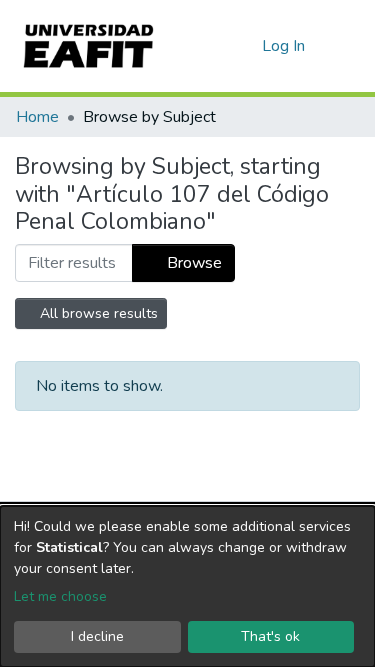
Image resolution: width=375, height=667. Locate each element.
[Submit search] (214, 46)
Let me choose (60, 596)
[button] (243, 46)
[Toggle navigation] (347, 46)
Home (37, 117)
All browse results (97, 313)
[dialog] (187, 586)
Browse (192, 263)
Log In (284, 46)
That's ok (270, 636)
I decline (97, 636)
